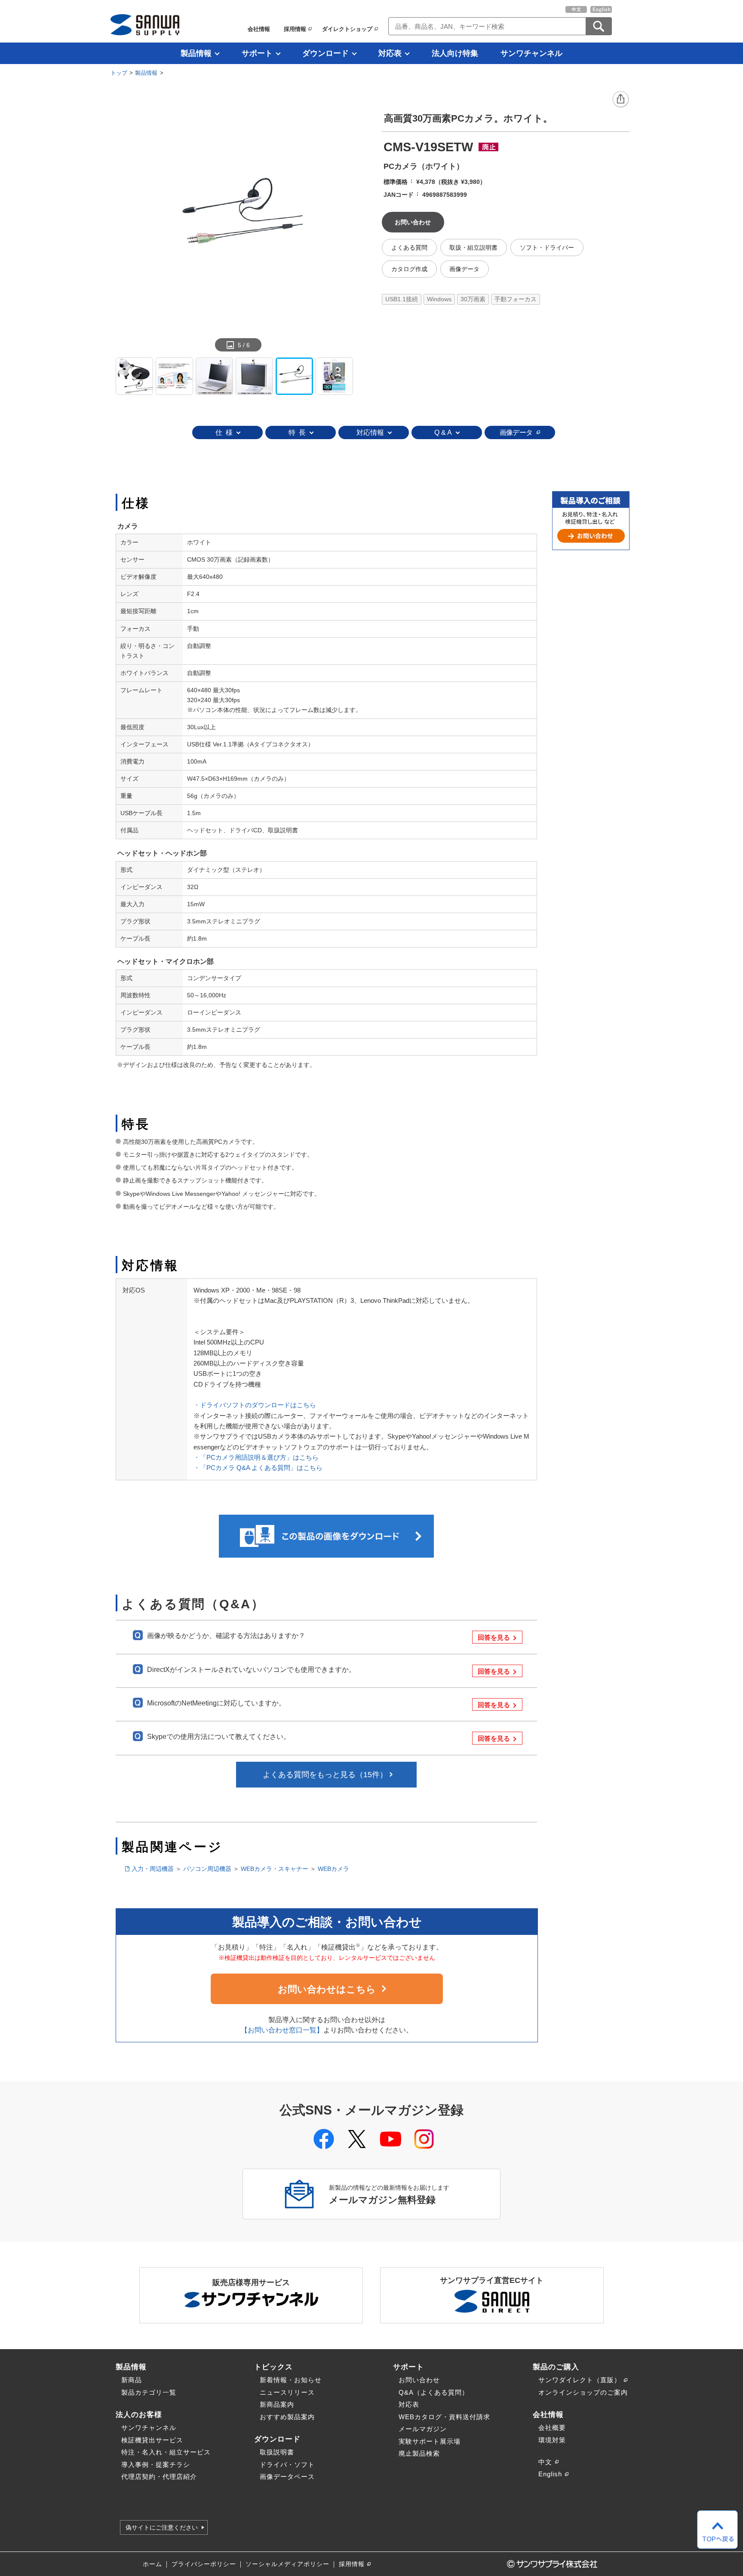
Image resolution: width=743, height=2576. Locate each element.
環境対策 (552, 2440)
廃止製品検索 (419, 2453)
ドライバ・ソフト (287, 2464)
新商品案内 (277, 2404)
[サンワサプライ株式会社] (145, 25)
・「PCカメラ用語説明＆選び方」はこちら (256, 1457)
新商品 (132, 2380)
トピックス (273, 2367)
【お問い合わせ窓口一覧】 (282, 2030)
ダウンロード (325, 53)
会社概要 (552, 2428)
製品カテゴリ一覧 (149, 2392)
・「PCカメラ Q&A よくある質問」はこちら (258, 1468)
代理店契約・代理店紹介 (159, 2477)
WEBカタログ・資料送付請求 (444, 2417)
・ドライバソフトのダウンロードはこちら (255, 1405)
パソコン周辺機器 (207, 1869)
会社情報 (259, 29)
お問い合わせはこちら (327, 1989)
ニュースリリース (287, 2392)
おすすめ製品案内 (287, 2417)
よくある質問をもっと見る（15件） (325, 1775)
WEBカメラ (333, 1869)
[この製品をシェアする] (621, 100)
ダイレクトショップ (347, 29)
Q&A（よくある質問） (434, 2392)
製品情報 (196, 53)
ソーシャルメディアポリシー (287, 2564)
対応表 (390, 53)
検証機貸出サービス (152, 2440)
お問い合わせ (419, 2380)
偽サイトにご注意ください (162, 2527)
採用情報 (295, 29)
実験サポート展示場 (430, 2441)
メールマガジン (423, 2429)
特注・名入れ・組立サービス (166, 2452)
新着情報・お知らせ (291, 2380)
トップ (119, 73)
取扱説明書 (277, 2452)
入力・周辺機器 (153, 1869)
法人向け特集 (455, 53)
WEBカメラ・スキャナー (275, 1869)
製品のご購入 (556, 2367)
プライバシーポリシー (204, 2564)
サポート (257, 53)
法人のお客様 (139, 2414)
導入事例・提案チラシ (156, 2464)
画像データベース (287, 2477)
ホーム (152, 2564)
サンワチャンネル (531, 53)
